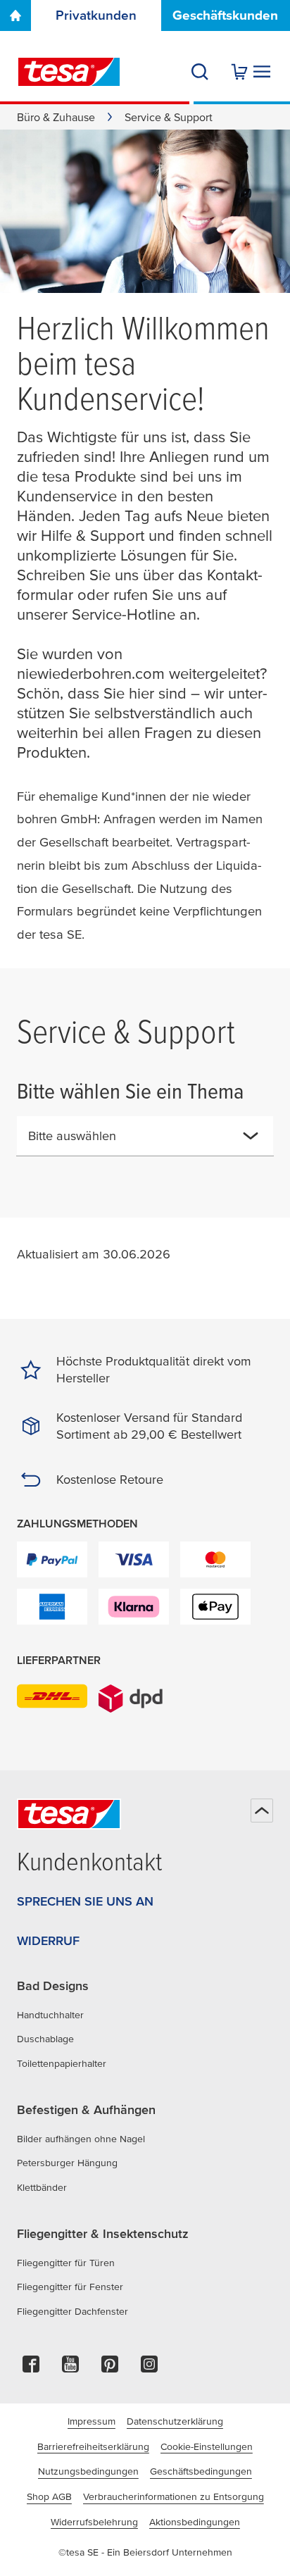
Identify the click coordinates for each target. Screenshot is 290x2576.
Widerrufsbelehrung (94, 2522)
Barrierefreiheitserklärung (93, 2446)
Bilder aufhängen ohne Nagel (81, 2139)
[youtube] (70, 2368)
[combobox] (134, 1142)
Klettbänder (42, 2187)
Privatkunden (96, 15)
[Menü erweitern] (262, 72)
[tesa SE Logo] (69, 72)
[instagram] (149, 2368)
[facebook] (31, 2368)
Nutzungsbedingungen (88, 2471)
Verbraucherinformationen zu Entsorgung (174, 2496)
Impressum (92, 2421)
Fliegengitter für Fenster (70, 2287)
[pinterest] (110, 2368)
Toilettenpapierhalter (62, 2063)
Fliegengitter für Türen (66, 2263)
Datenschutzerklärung (175, 2421)
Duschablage (45, 2039)
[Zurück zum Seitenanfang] (262, 1811)
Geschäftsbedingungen (201, 2471)
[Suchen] (200, 72)
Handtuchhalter (50, 2015)
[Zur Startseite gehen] (15, 15)
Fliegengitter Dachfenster (72, 2311)
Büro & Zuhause (56, 117)
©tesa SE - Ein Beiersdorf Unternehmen (145, 2552)
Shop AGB (49, 2496)
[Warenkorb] (239, 72)
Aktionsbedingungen (195, 2522)
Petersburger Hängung (67, 2163)
